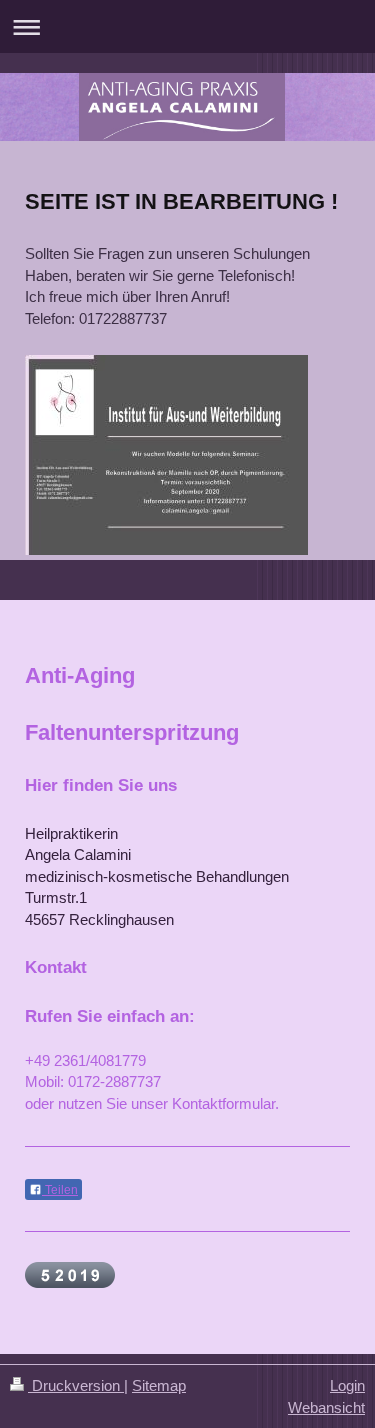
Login (347, 1385)
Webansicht (326, 1407)
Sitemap (159, 1385)
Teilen (60, 1190)
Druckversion (76, 1385)
